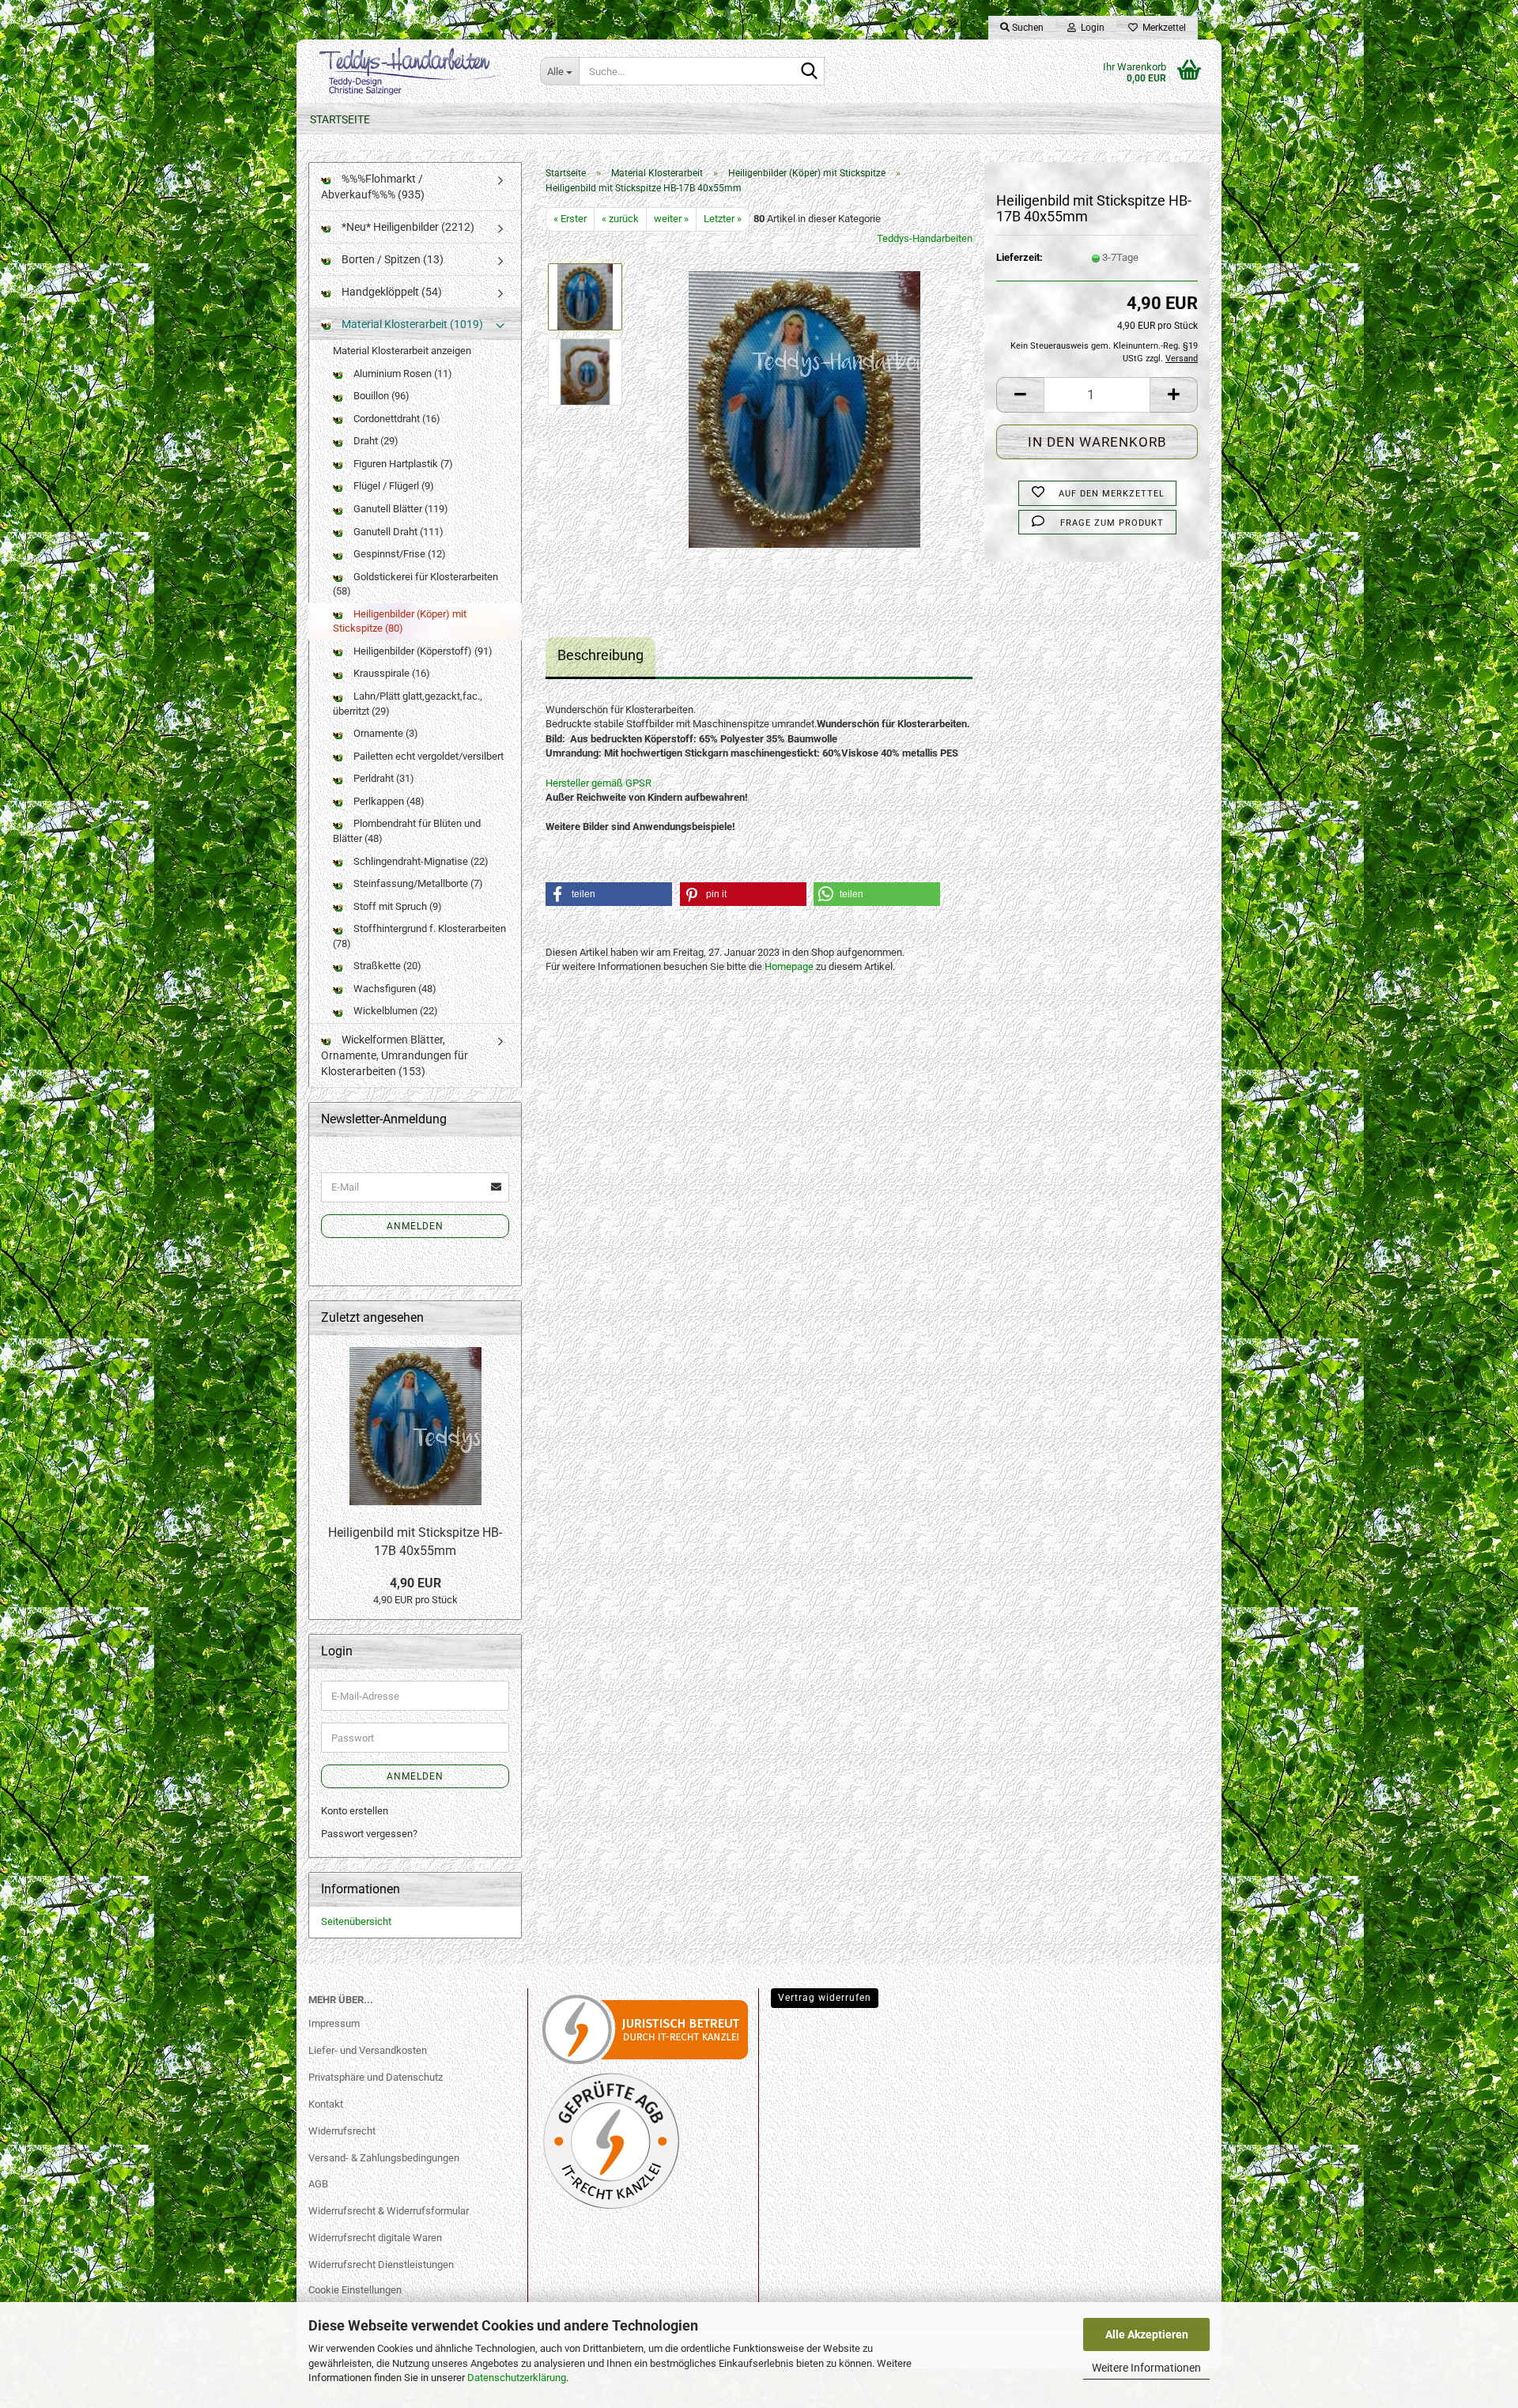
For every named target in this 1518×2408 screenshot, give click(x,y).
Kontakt (326, 2104)
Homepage (789, 966)
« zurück (620, 219)
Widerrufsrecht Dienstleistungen (381, 2265)
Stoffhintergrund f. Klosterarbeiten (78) (419, 936)
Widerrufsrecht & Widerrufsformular (389, 2211)
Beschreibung (600, 655)
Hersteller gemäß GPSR (599, 783)
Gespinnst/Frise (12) (398, 554)
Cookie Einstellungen (355, 2290)
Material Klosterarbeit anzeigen (402, 351)
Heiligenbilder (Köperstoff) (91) (422, 651)
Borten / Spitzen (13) (391, 259)
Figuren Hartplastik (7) (402, 464)
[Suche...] (810, 72)
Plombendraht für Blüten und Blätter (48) (407, 831)
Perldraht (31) (383, 778)
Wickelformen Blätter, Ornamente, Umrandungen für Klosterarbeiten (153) (395, 1055)
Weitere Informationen (1146, 2368)
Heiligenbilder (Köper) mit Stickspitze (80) (400, 621)
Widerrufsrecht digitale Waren (375, 2238)
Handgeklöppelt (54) (391, 292)
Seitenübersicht (356, 1921)
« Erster (570, 219)
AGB (318, 2184)
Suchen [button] (1027, 28)
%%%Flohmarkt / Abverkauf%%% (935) (373, 187)
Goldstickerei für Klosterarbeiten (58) (415, 584)
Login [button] (1090, 28)
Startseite (340, 119)
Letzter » (723, 219)
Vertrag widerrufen (825, 1998)
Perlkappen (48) (388, 801)
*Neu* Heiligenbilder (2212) (407, 227)
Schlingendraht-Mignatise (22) (420, 861)
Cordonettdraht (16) (396, 419)
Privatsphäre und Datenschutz (376, 2077)
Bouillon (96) (380, 396)
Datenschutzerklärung (517, 2378)
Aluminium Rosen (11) (402, 374)
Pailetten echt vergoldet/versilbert (427, 756)
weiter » (671, 219)
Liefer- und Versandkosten (368, 2050)
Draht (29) (375, 441)
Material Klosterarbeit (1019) (411, 324)
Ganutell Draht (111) (397, 532)
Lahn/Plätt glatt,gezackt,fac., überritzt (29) (408, 704)
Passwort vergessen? (369, 1834)
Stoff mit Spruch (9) (396, 906)
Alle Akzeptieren (1147, 2334)
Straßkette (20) (386, 966)
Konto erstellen (355, 1811)
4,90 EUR (415, 1583)
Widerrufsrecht (342, 2131)
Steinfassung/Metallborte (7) (417, 883)
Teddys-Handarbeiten (925, 238)
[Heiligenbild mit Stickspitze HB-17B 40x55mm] (804, 408)
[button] (1020, 395)
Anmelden (415, 1226)
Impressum (334, 2023)
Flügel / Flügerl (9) (393, 486)
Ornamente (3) (385, 733)
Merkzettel (1162, 28)
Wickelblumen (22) (395, 1011)
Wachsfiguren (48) (394, 989)
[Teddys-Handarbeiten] (412, 71)
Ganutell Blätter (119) (400, 509)
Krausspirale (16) (391, 673)
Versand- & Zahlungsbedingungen (384, 2158)
